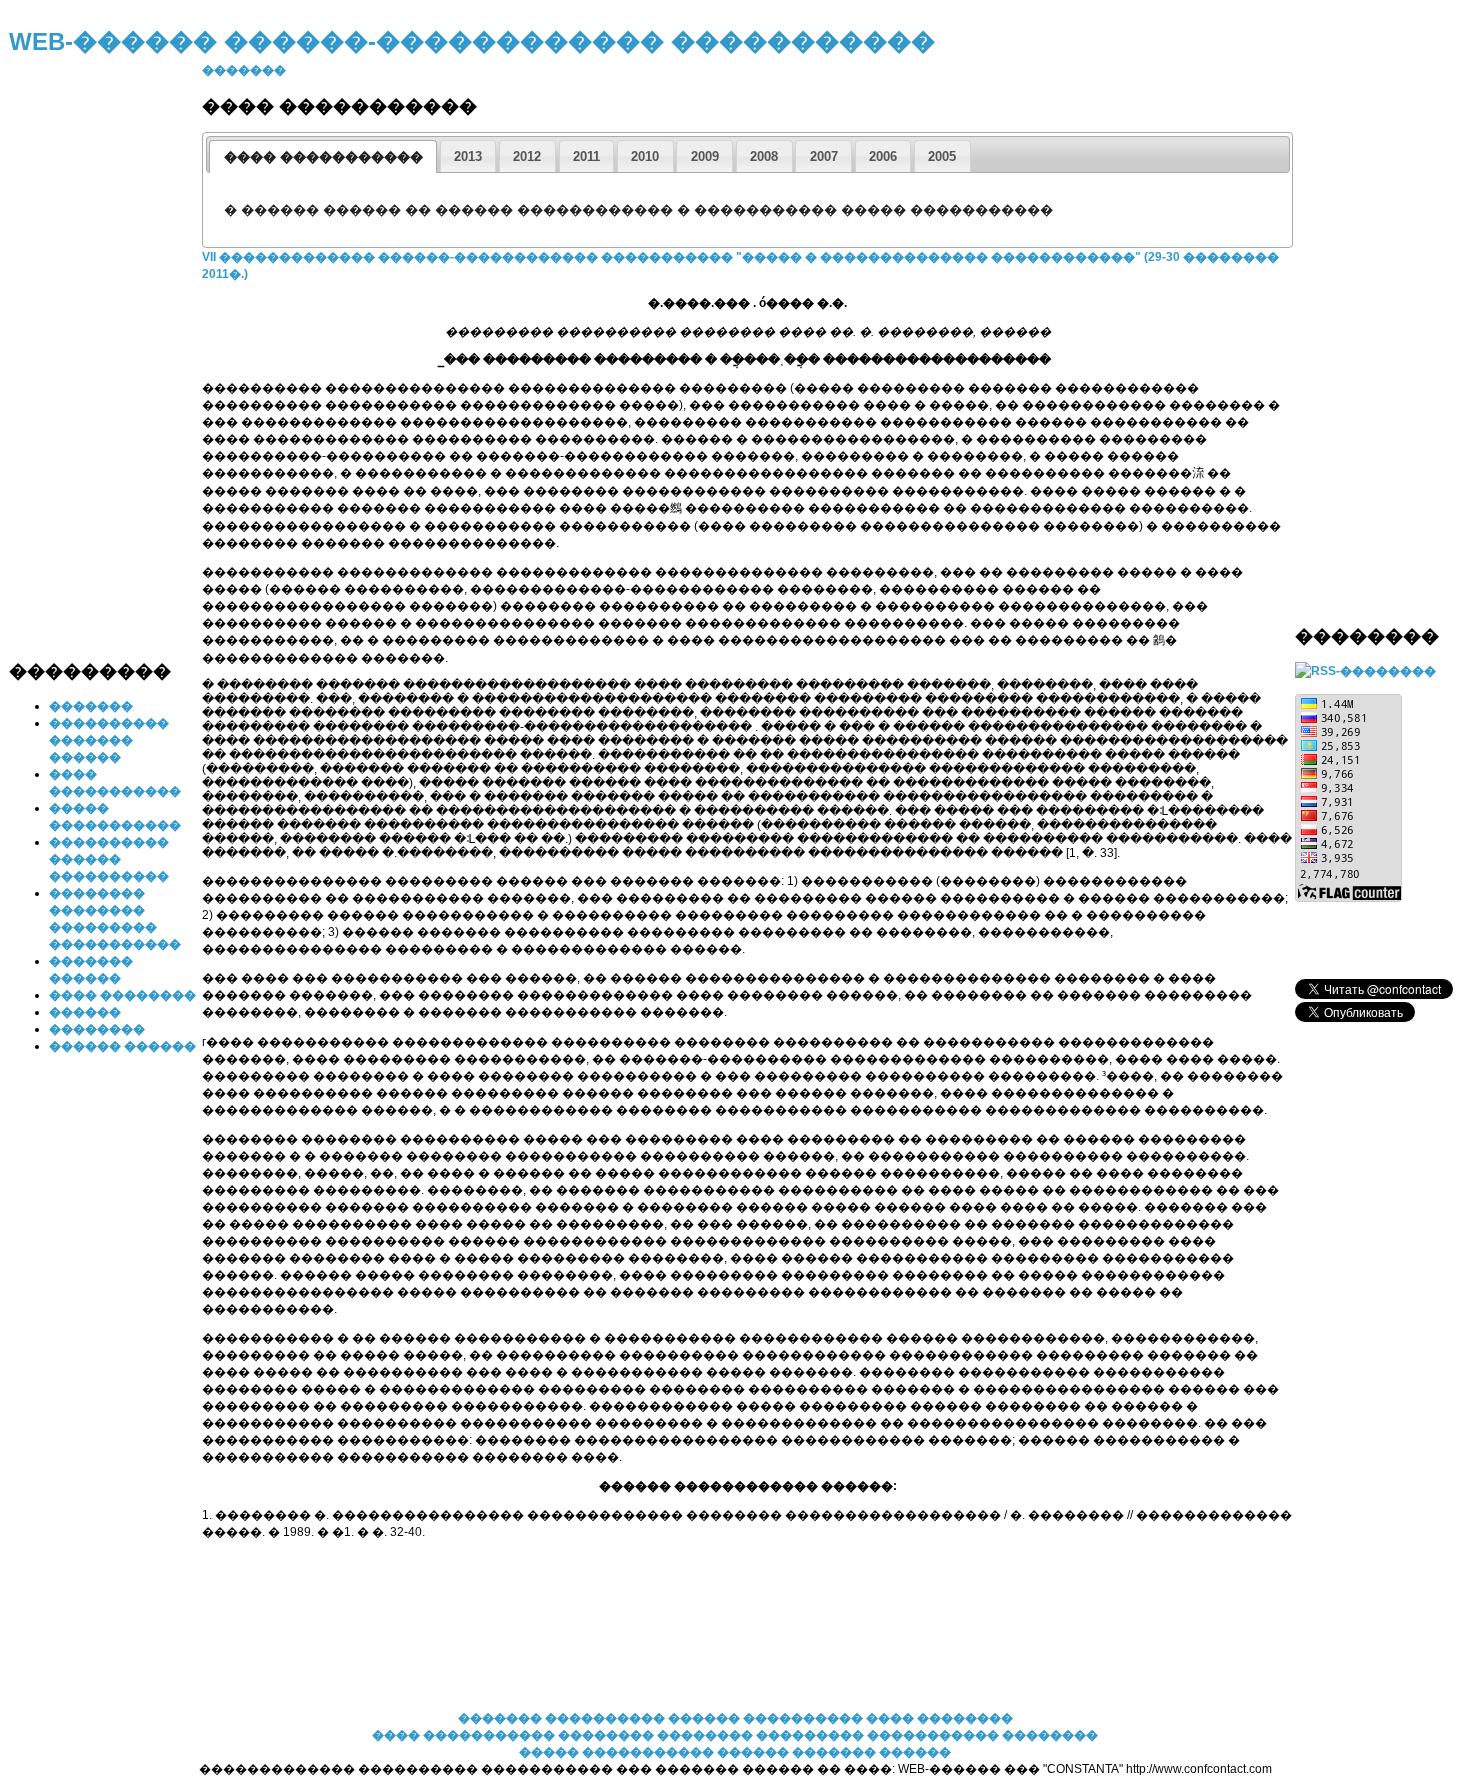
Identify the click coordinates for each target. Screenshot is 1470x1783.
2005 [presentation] (942, 156)
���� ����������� (463, 1735)
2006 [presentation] (883, 156)
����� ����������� (616, 1752)
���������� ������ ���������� (109, 859)
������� (91, 706)
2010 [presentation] (645, 156)
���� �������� (122, 995)
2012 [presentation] (527, 156)
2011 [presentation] (586, 156)
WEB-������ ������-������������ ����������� (472, 41)
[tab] (323, 156)
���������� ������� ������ (109, 740)
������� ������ (871, 1752)
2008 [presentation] (764, 156)
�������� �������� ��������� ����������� (780, 1735)
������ (85, 1012)
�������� (97, 1029)
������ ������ (122, 1046)
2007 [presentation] (824, 156)
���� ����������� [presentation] (323, 156)
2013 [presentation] (468, 156)
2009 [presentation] (705, 156)
